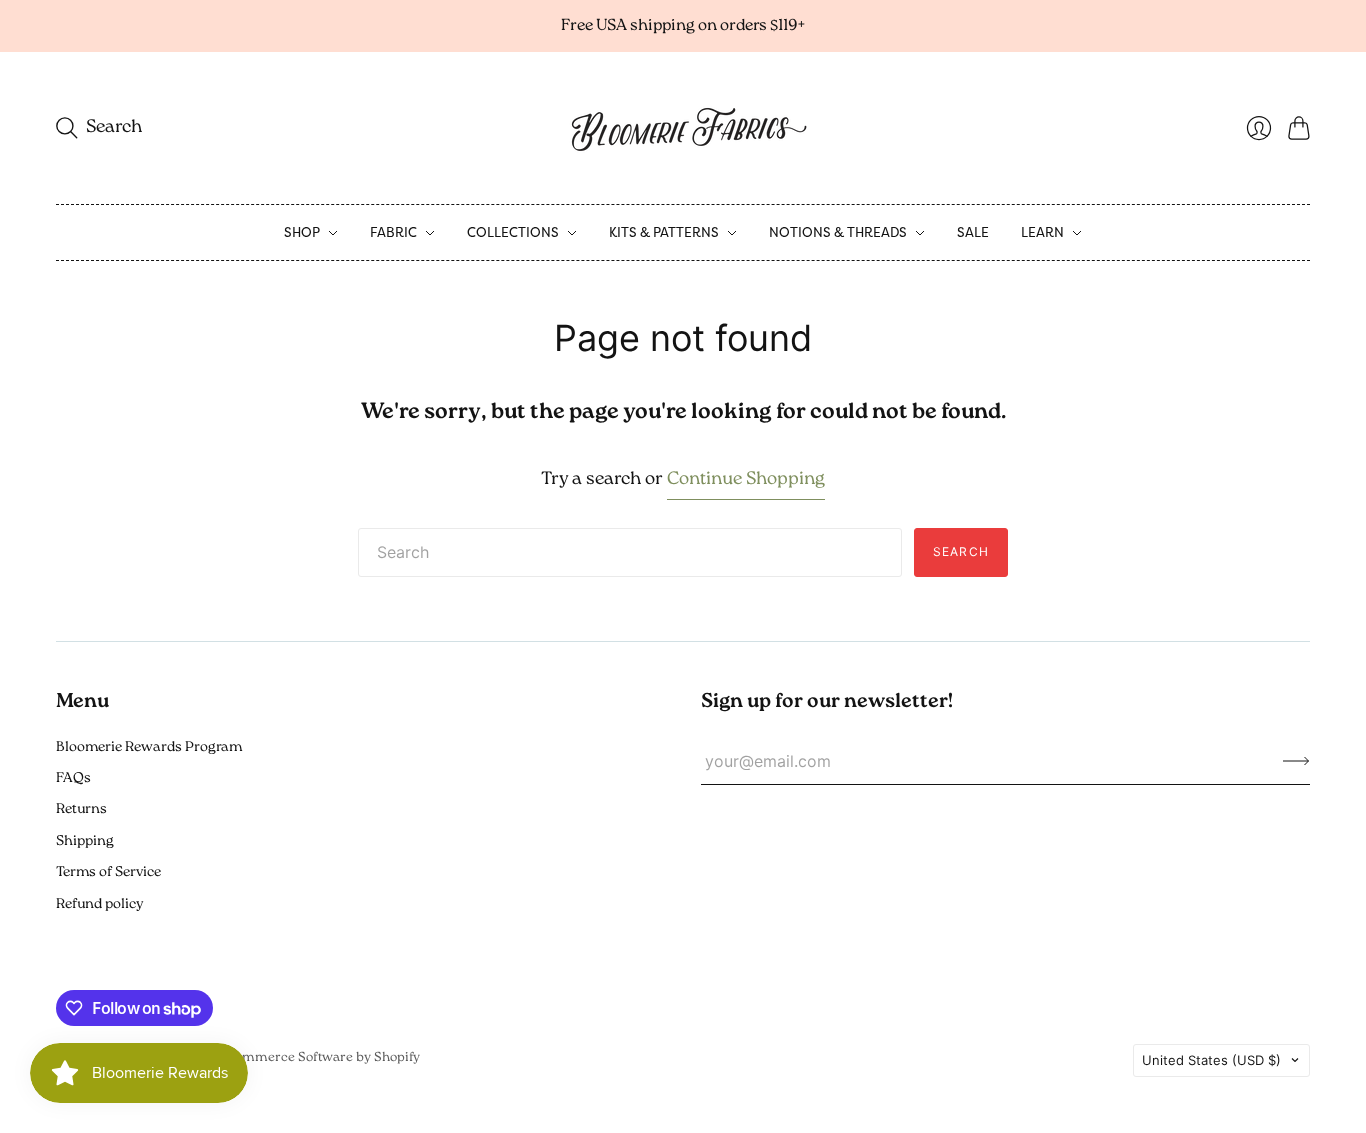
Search (961, 551)
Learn (1042, 232)
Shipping (85, 841)
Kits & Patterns (664, 232)
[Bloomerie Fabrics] (683, 128)
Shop (302, 232)
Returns (81, 809)
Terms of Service (108, 872)
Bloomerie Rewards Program (149, 747)
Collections (513, 232)
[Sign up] (1296, 761)
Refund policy (99, 904)
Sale (973, 232)
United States (1211, 1060)
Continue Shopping (746, 480)
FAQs (73, 778)
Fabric (393, 232)
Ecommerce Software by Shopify (320, 1057)
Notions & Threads (838, 232)
